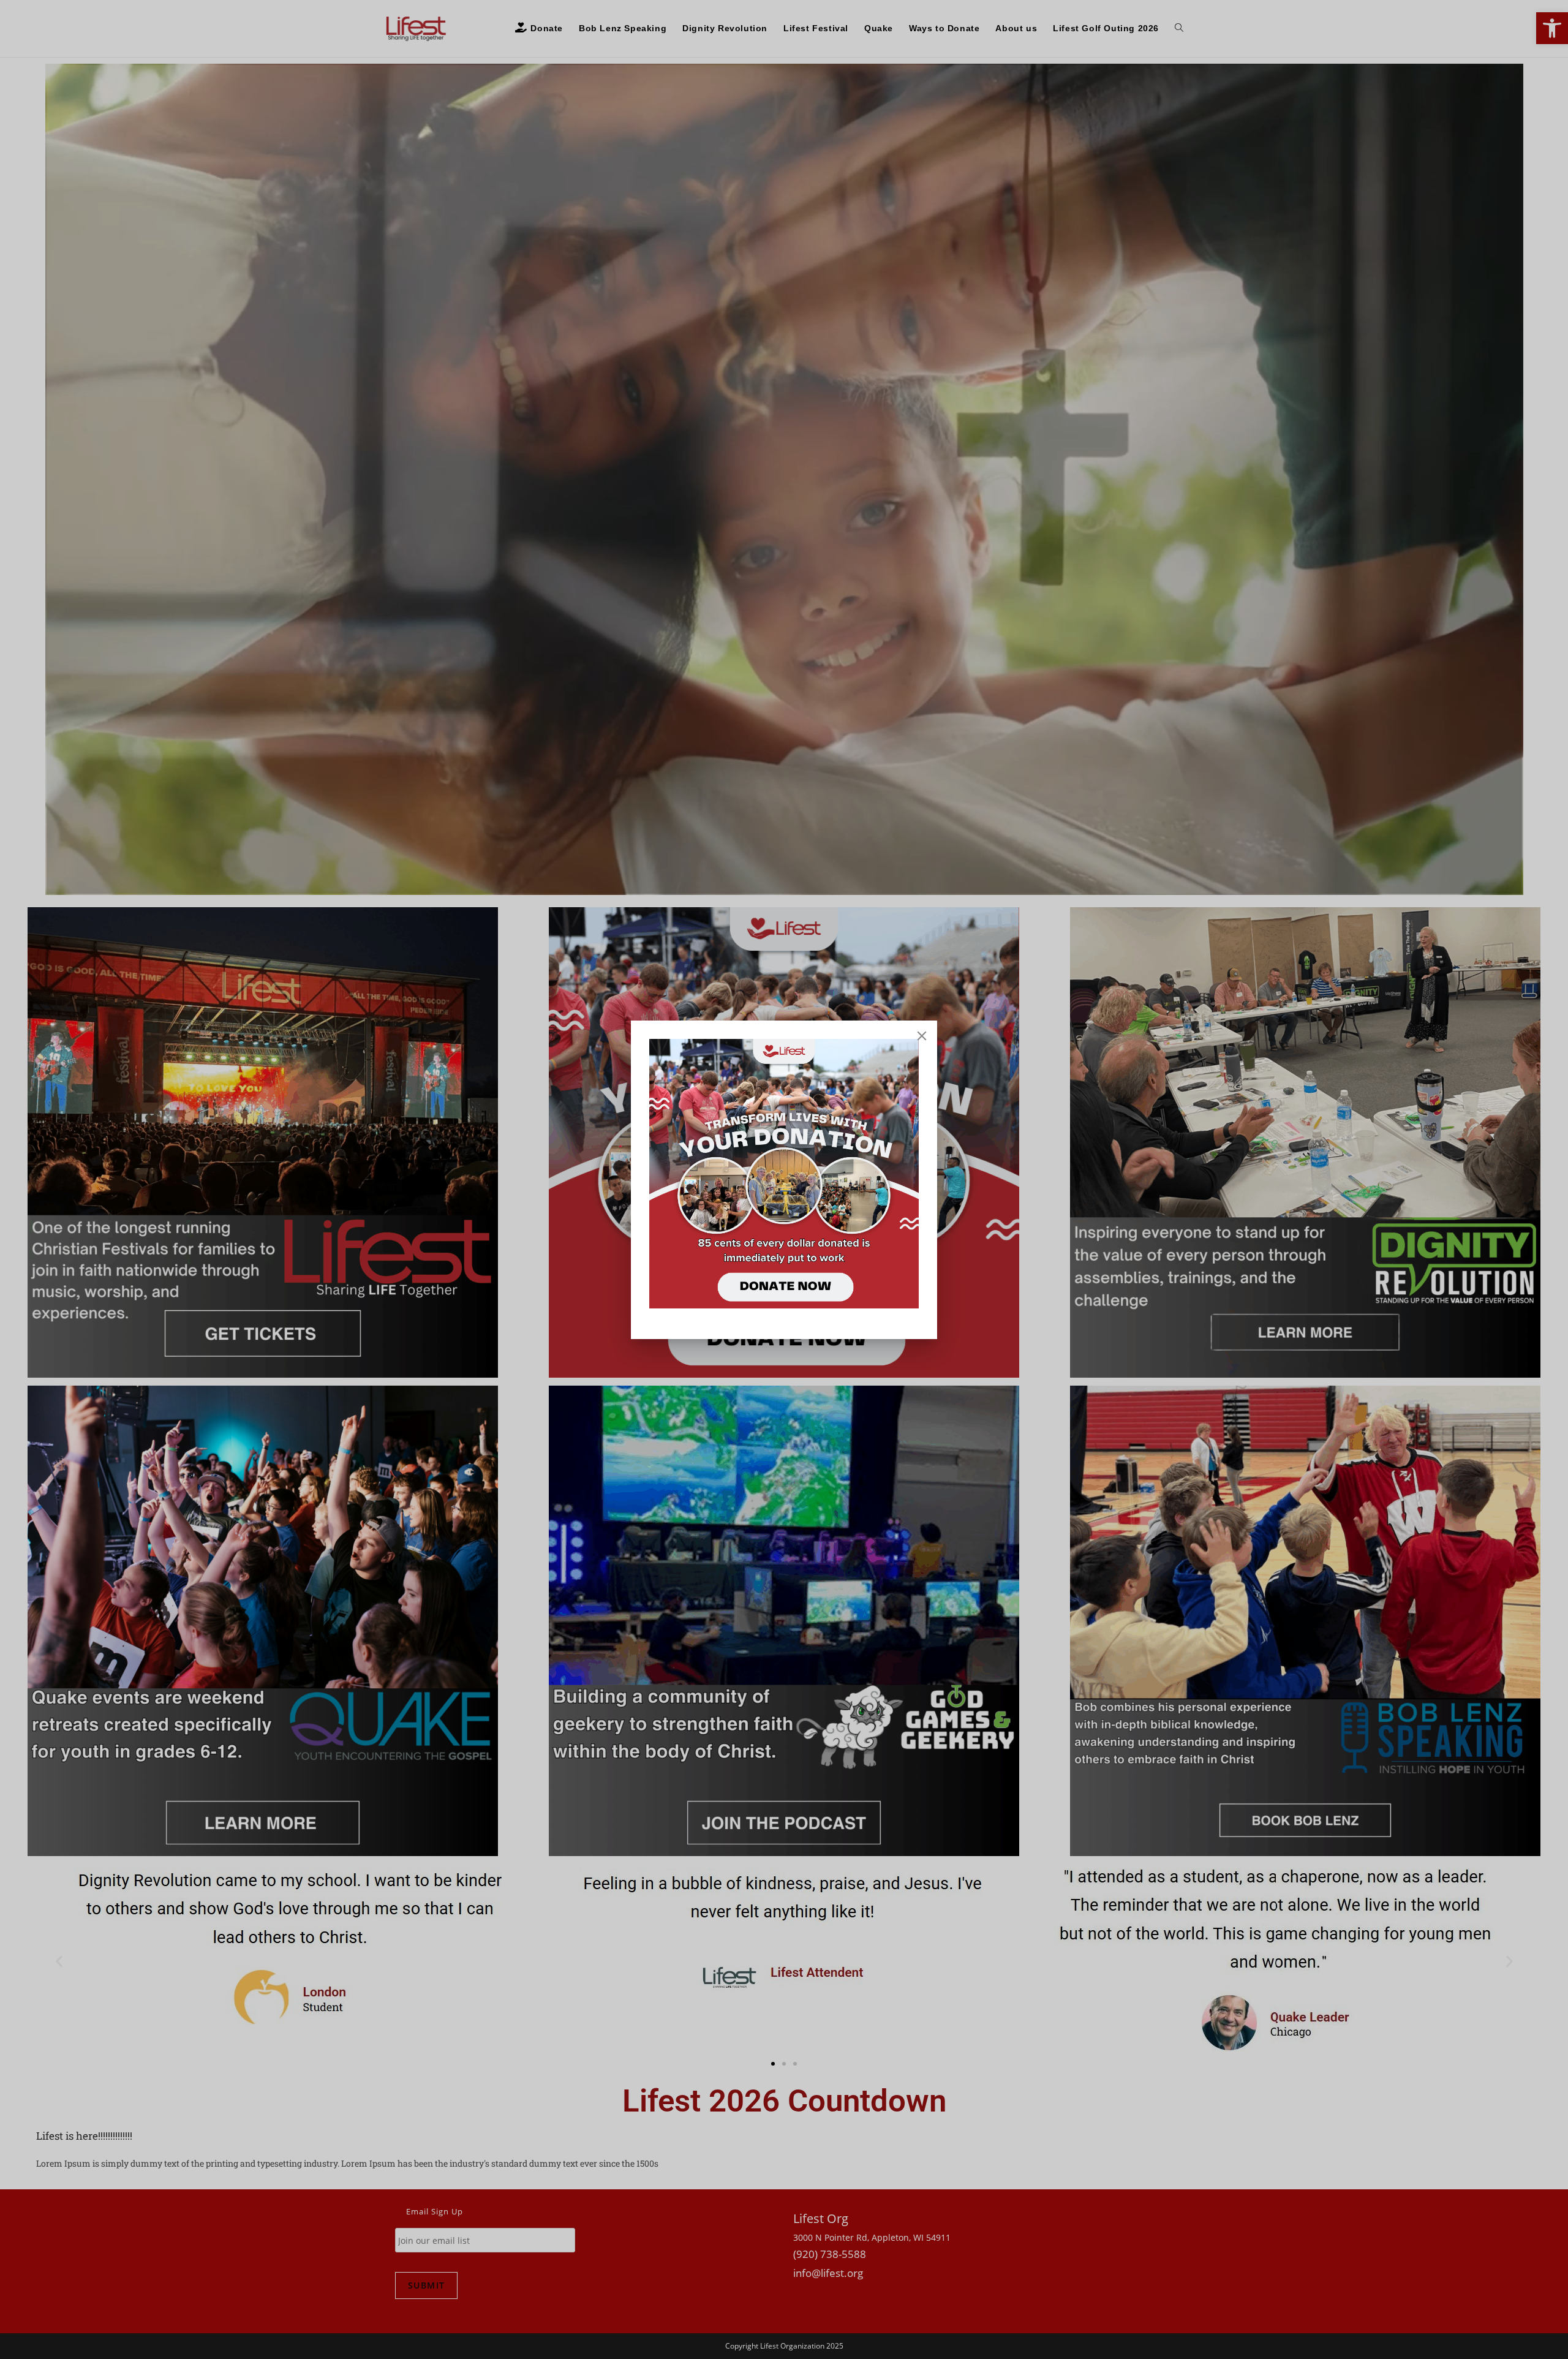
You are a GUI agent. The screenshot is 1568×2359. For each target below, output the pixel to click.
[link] (784, 1174)
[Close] (922, 1036)
